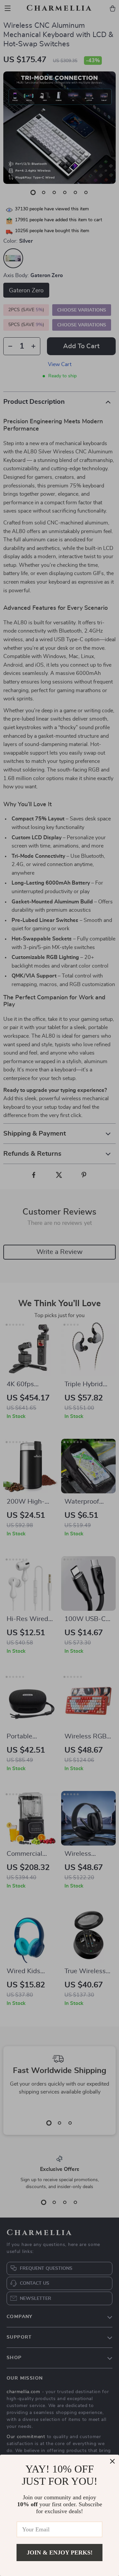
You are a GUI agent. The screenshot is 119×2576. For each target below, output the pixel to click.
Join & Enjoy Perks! (60, 2553)
